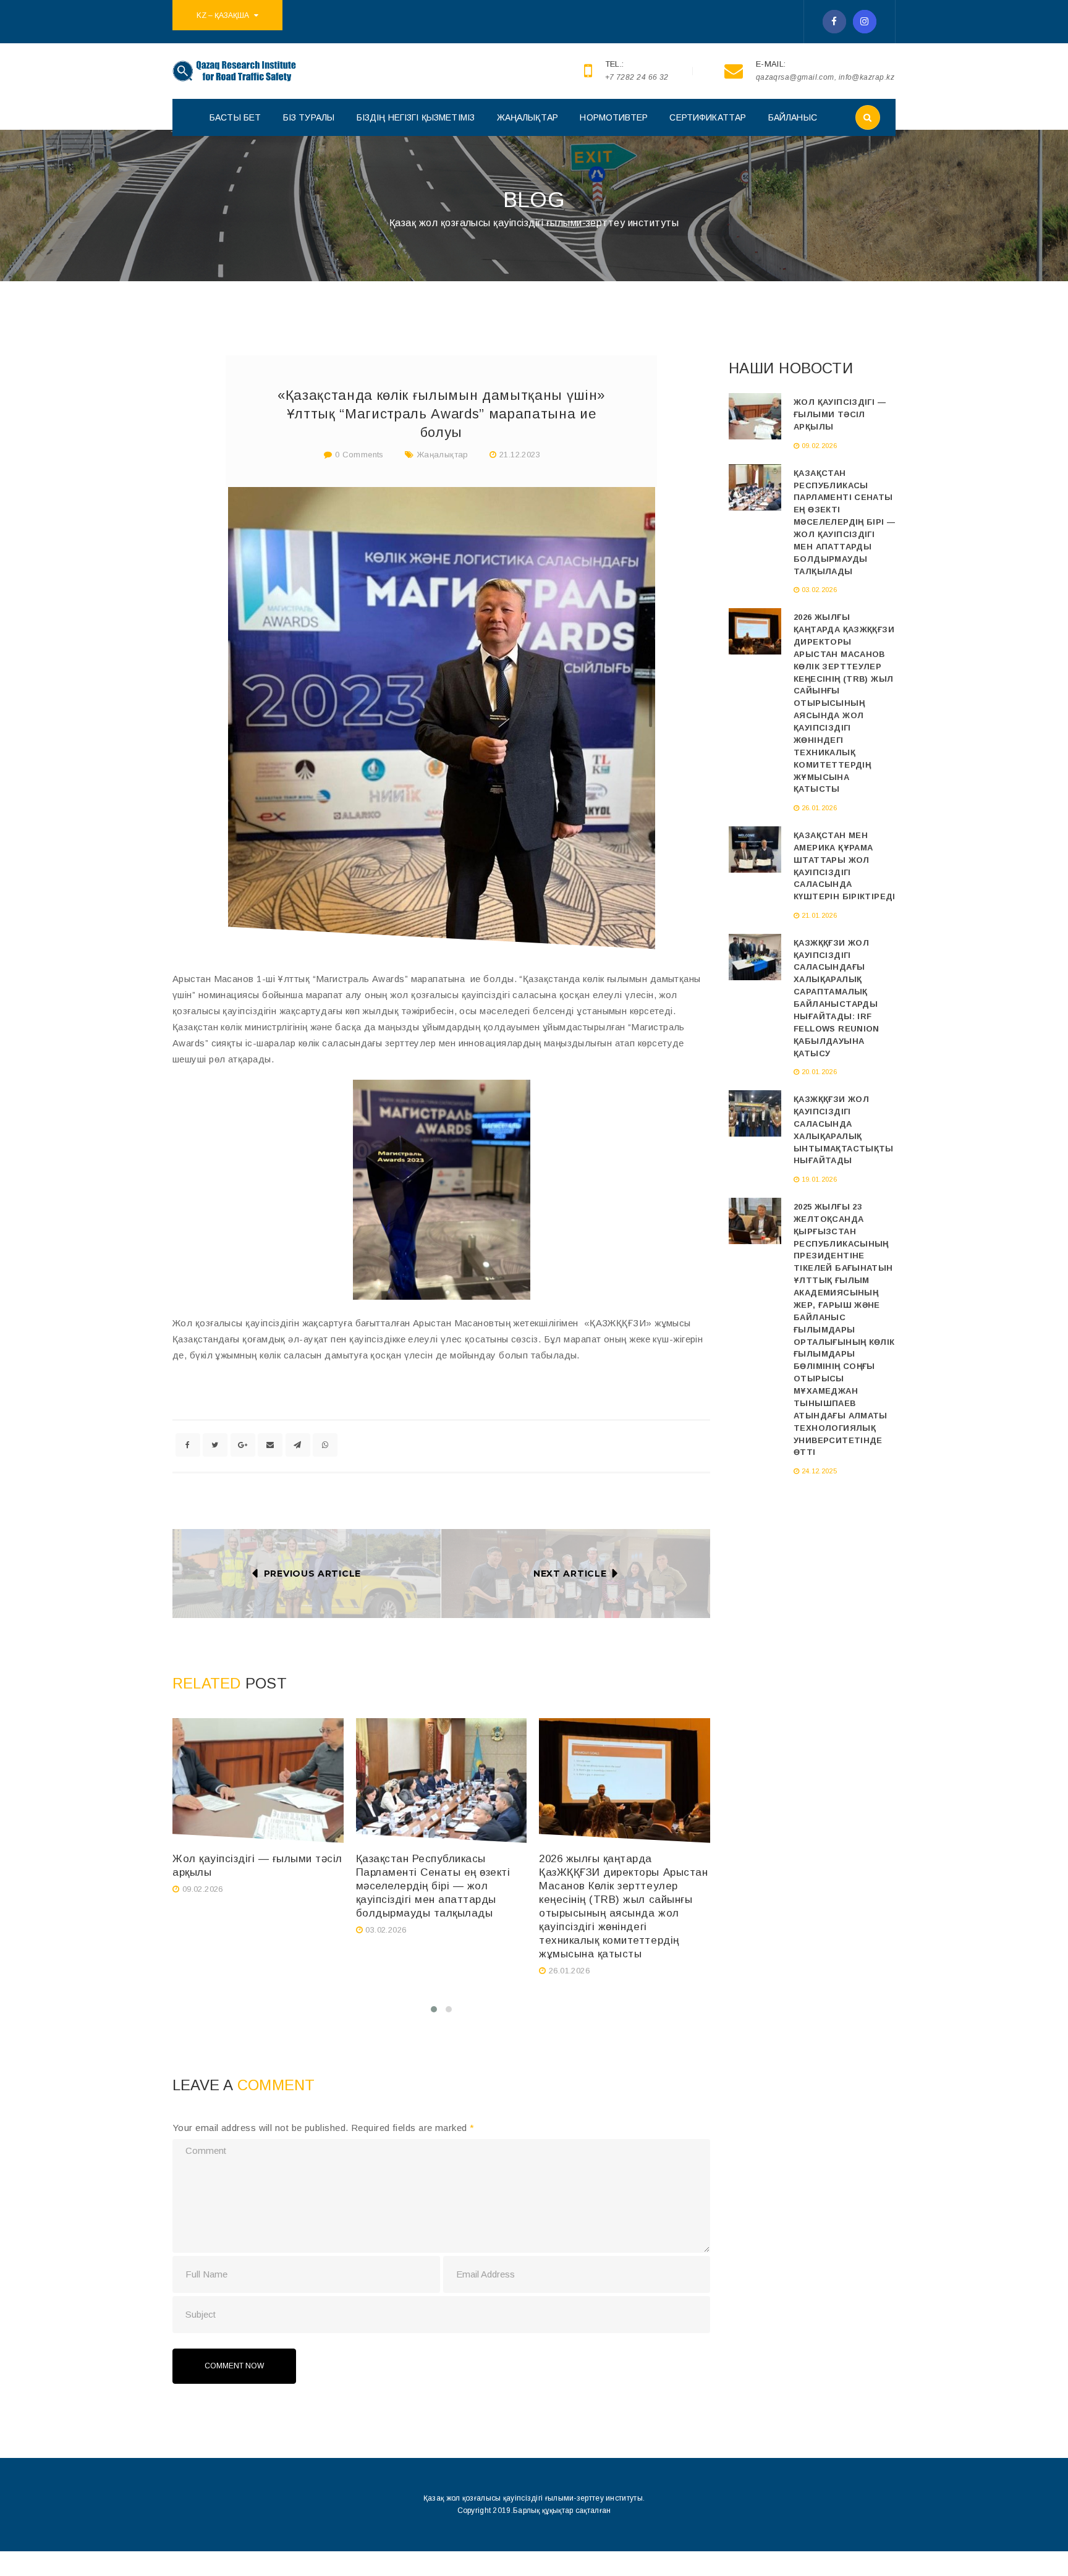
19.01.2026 (819, 1179)
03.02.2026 (386, 1930)
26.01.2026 (569, 1971)
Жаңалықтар (443, 455)
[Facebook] (834, 22)
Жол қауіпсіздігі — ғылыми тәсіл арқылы (840, 414)
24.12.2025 (819, 1471)
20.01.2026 (819, 1072)
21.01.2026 (819, 915)
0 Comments (358, 455)
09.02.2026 (203, 1889)
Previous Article (312, 1574)
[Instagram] (865, 22)
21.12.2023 (520, 455)
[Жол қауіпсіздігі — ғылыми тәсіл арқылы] (258, 1781)
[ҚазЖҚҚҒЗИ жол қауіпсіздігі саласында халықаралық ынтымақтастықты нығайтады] (755, 1113)
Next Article (570, 1574)
